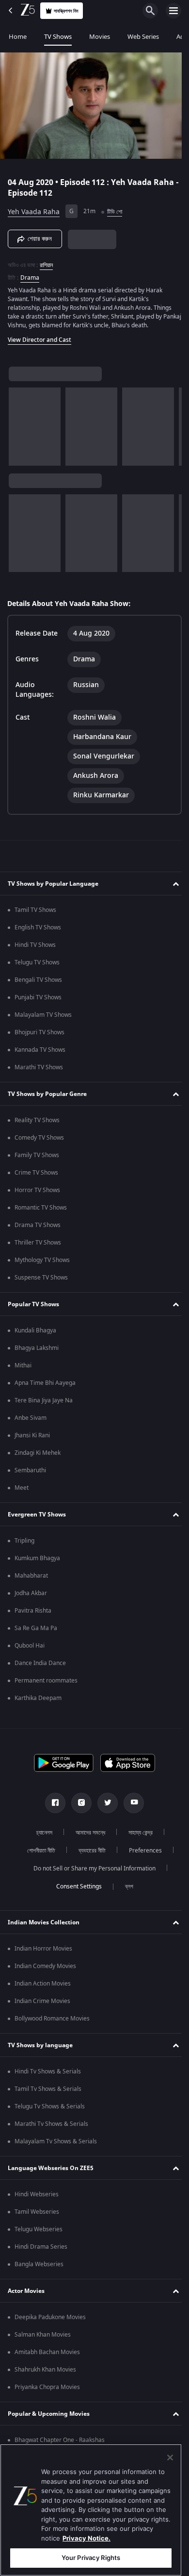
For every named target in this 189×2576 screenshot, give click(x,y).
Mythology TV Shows (42, 1263)
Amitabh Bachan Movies (47, 2355)
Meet (22, 1491)
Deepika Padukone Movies (50, 2320)
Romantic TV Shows (41, 1211)
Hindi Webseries (37, 2197)
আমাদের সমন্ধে (87, 1835)
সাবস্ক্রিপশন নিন (66, 11)
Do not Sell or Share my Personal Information (91, 1871)
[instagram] (78, 1806)
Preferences (142, 1853)
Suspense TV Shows (41, 1280)
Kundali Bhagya (35, 1333)
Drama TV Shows (38, 1228)
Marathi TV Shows (39, 1070)
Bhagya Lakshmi (37, 1351)
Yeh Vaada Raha (34, 208)
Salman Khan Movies (43, 2338)
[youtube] (130, 1806)
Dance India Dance (40, 1666)
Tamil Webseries (37, 2215)
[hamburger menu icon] (173, 11)
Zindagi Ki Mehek (38, 1456)
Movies (100, 37)
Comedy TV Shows (39, 1141)
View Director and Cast (39, 336)
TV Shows (58, 37)
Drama (30, 274)
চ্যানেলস (41, 1835)
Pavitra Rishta (33, 1614)
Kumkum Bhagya (37, 1561)
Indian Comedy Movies (45, 1969)
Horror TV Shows (37, 1193)
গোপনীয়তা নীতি (38, 1853)
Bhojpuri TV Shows (39, 1035)
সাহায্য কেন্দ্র (137, 1835)
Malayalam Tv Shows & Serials (56, 2144)
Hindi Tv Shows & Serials (48, 2074)
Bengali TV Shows (38, 983)
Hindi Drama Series (41, 2250)
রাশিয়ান (46, 261)
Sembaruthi (30, 1473)
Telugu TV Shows (37, 965)
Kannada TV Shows (40, 1053)
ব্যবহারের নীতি (89, 1853)
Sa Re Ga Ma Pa (36, 1631)
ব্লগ (125, 1889)
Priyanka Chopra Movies (47, 2390)
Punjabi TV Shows (38, 1000)
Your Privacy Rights (91, 2558)
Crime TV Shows (36, 1176)
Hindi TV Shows (35, 948)
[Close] (170, 2458)
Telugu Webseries (39, 2232)
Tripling (24, 1544)
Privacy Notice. (87, 2538)
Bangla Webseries (39, 2267)
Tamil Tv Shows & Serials (48, 2092)
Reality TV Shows (37, 1123)
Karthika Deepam (38, 1701)
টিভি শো (115, 208)
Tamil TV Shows (35, 913)
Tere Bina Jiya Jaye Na (44, 1403)
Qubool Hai (30, 1649)
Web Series (143, 37)
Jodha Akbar (31, 1596)
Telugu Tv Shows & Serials (50, 2109)
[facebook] (52, 1806)
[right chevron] (19, 422)
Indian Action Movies (43, 1987)
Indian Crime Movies (42, 2004)
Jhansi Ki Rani (32, 1438)
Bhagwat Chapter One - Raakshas (60, 2443)
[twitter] (104, 1806)
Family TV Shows (37, 1158)
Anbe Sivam (31, 1421)
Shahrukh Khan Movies (45, 2373)
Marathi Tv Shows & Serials (51, 2127)
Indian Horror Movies (43, 1952)
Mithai (23, 1368)
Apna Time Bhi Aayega (45, 1386)
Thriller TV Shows (38, 1246)
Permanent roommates (46, 1684)
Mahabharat (31, 1579)
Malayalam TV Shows (43, 1018)
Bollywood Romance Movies (52, 2021)
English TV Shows (38, 930)
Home (18, 37)
